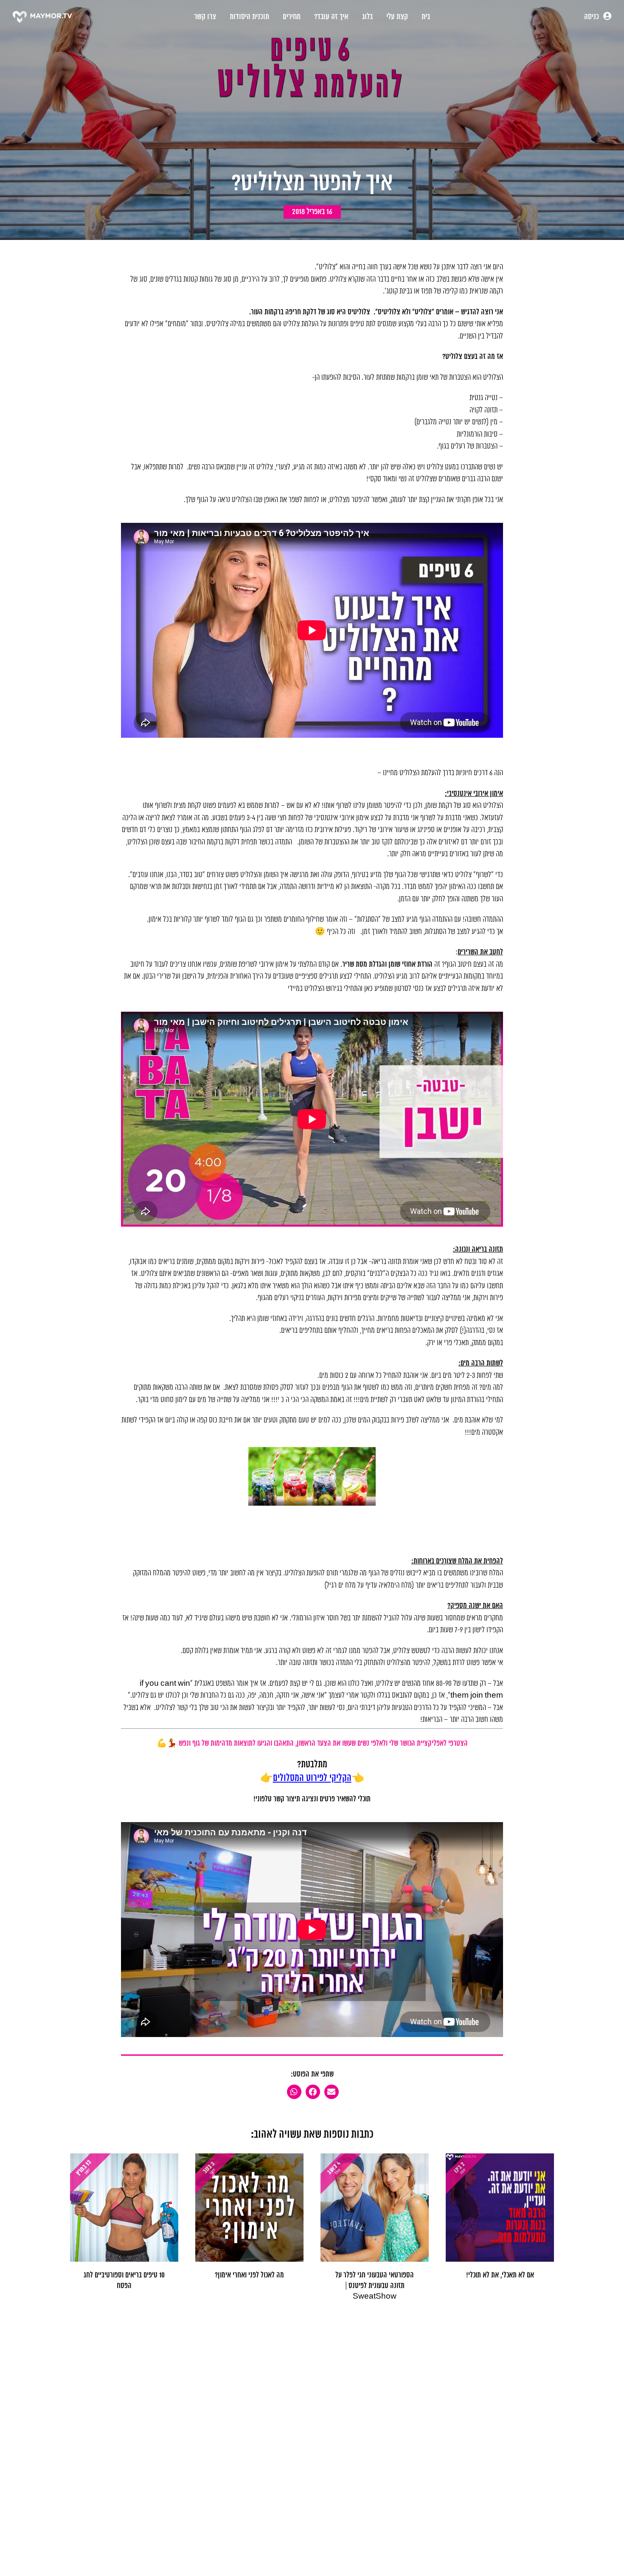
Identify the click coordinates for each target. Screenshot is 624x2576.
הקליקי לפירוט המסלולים (312, 1778)
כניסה (592, 17)
